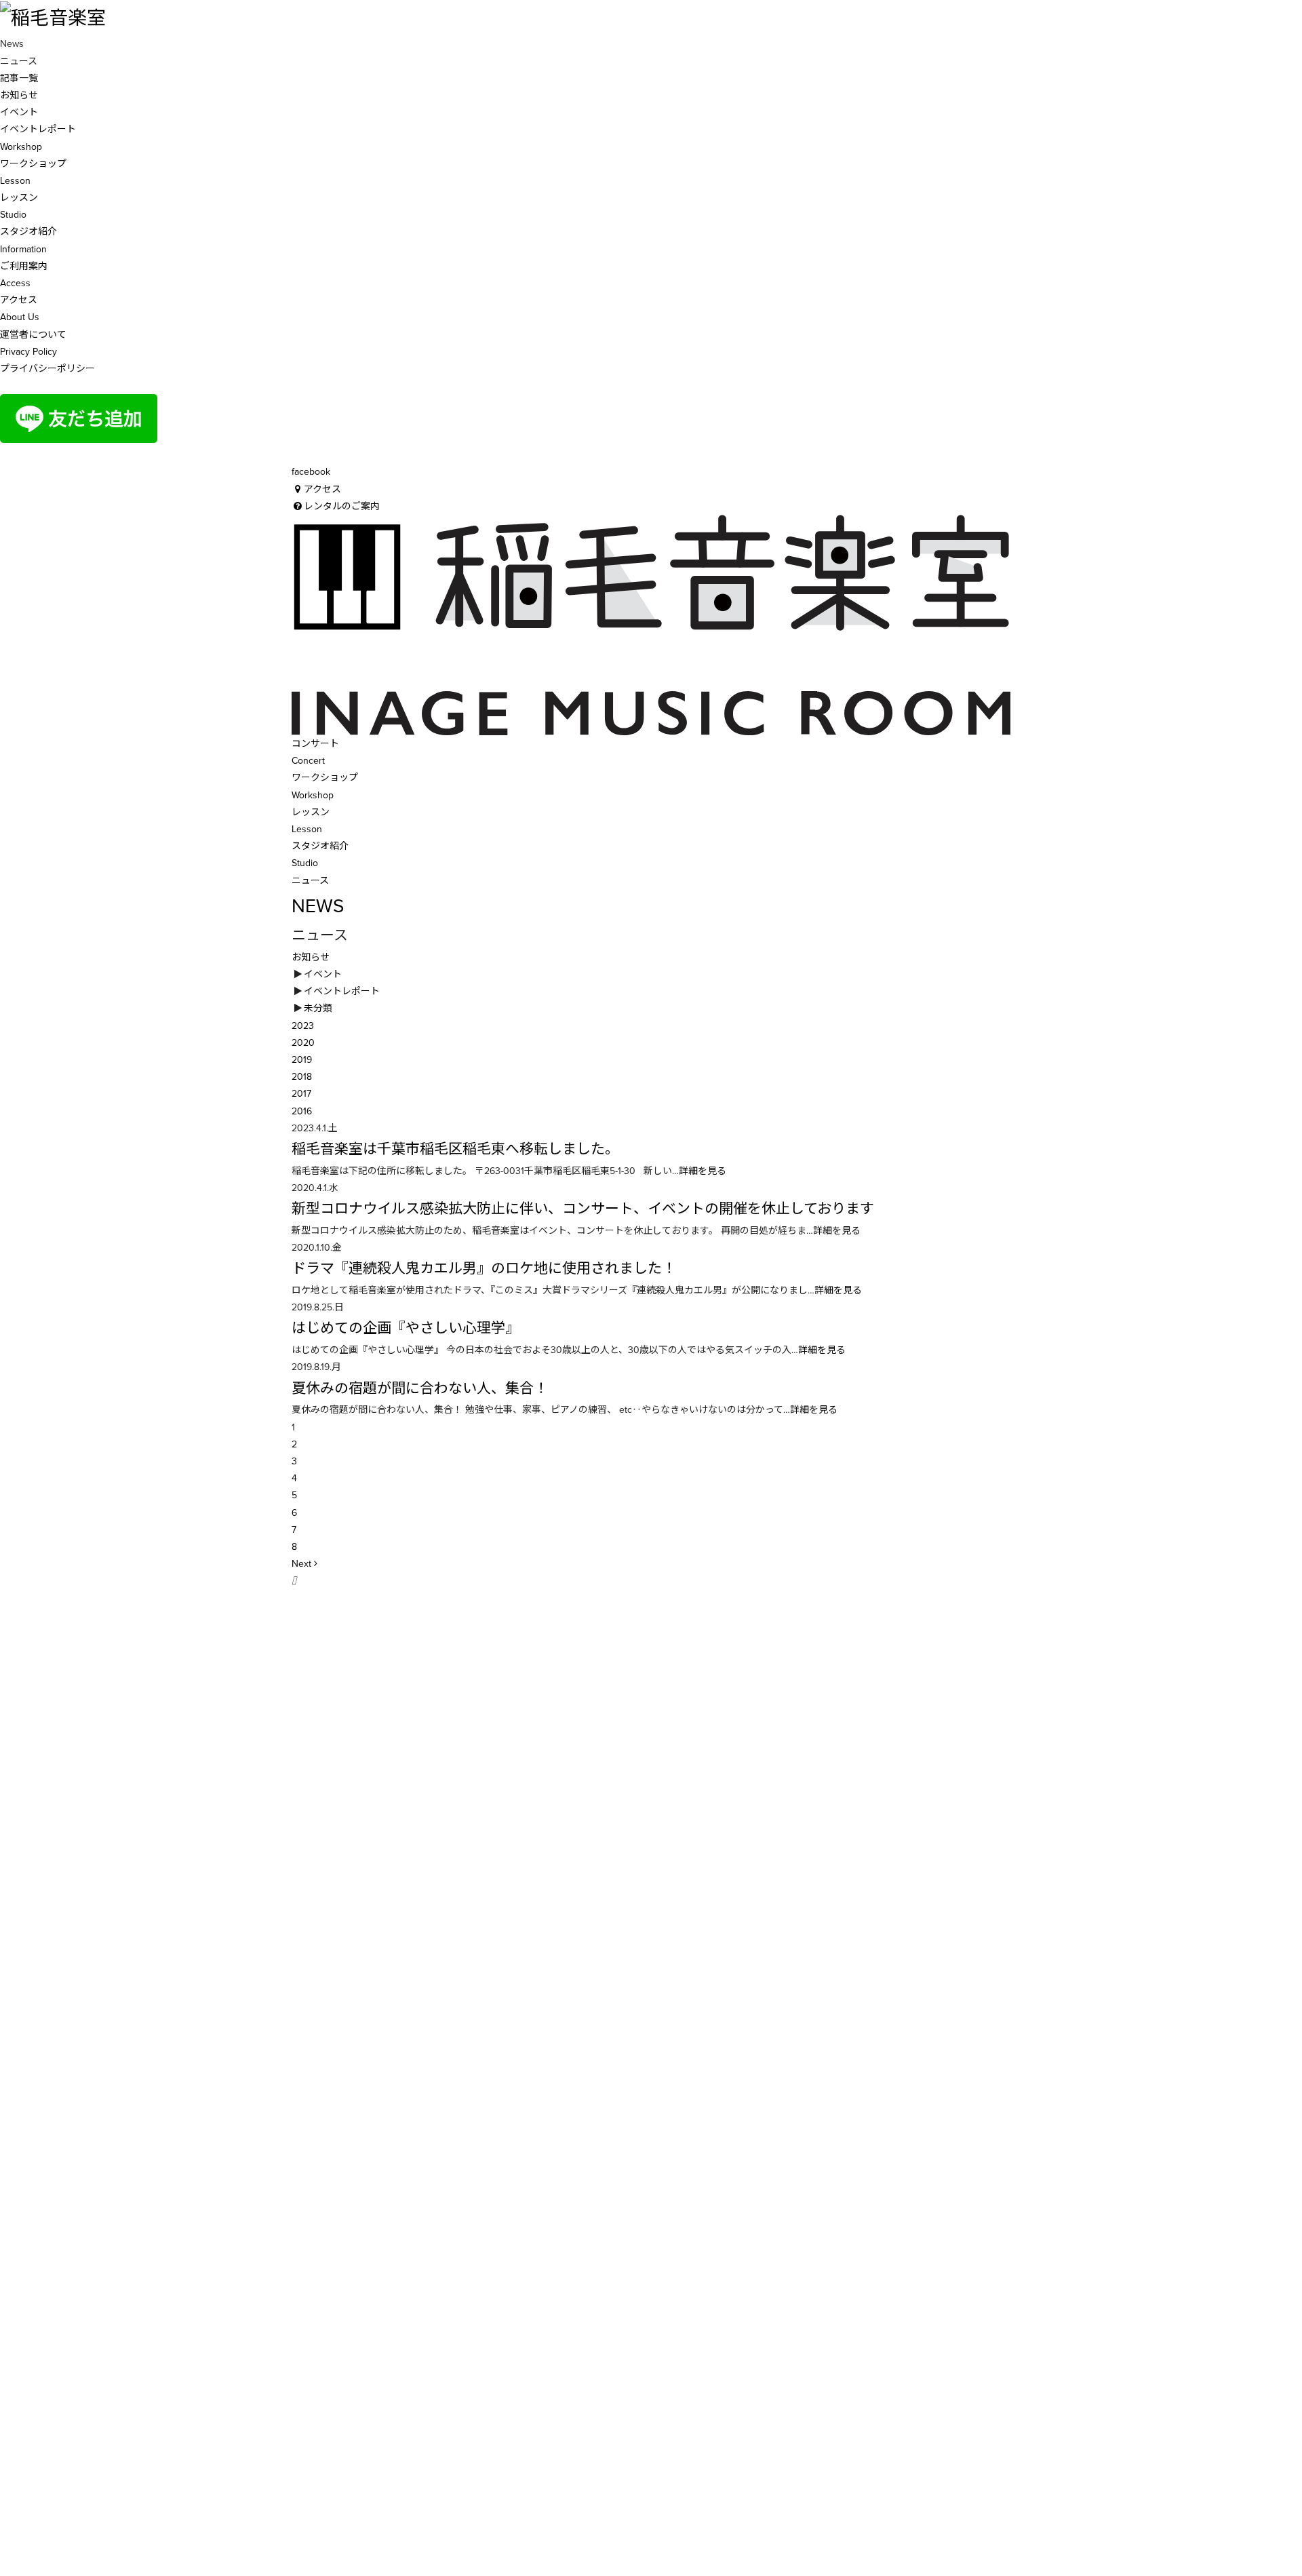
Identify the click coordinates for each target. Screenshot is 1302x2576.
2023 (303, 1026)
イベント (19, 112)
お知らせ (19, 95)
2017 (301, 1094)
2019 (302, 1060)
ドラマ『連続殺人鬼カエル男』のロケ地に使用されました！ (484, 1269)
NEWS (318, 906)
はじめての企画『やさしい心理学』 (406, 1328)
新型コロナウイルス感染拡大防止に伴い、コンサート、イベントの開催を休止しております (583, 1209)
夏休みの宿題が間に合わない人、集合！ (420, 1389)
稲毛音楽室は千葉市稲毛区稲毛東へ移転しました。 (455, 1149)
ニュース (310, 881)
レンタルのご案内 (342, 506)
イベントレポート (38, 129)
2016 (302, 1111)
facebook (311, 472)
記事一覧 (19, 78)
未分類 (318, 1008)
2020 (303, 1043)
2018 (302, 1077)
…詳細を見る (699, 1171)
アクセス (322, 489)
